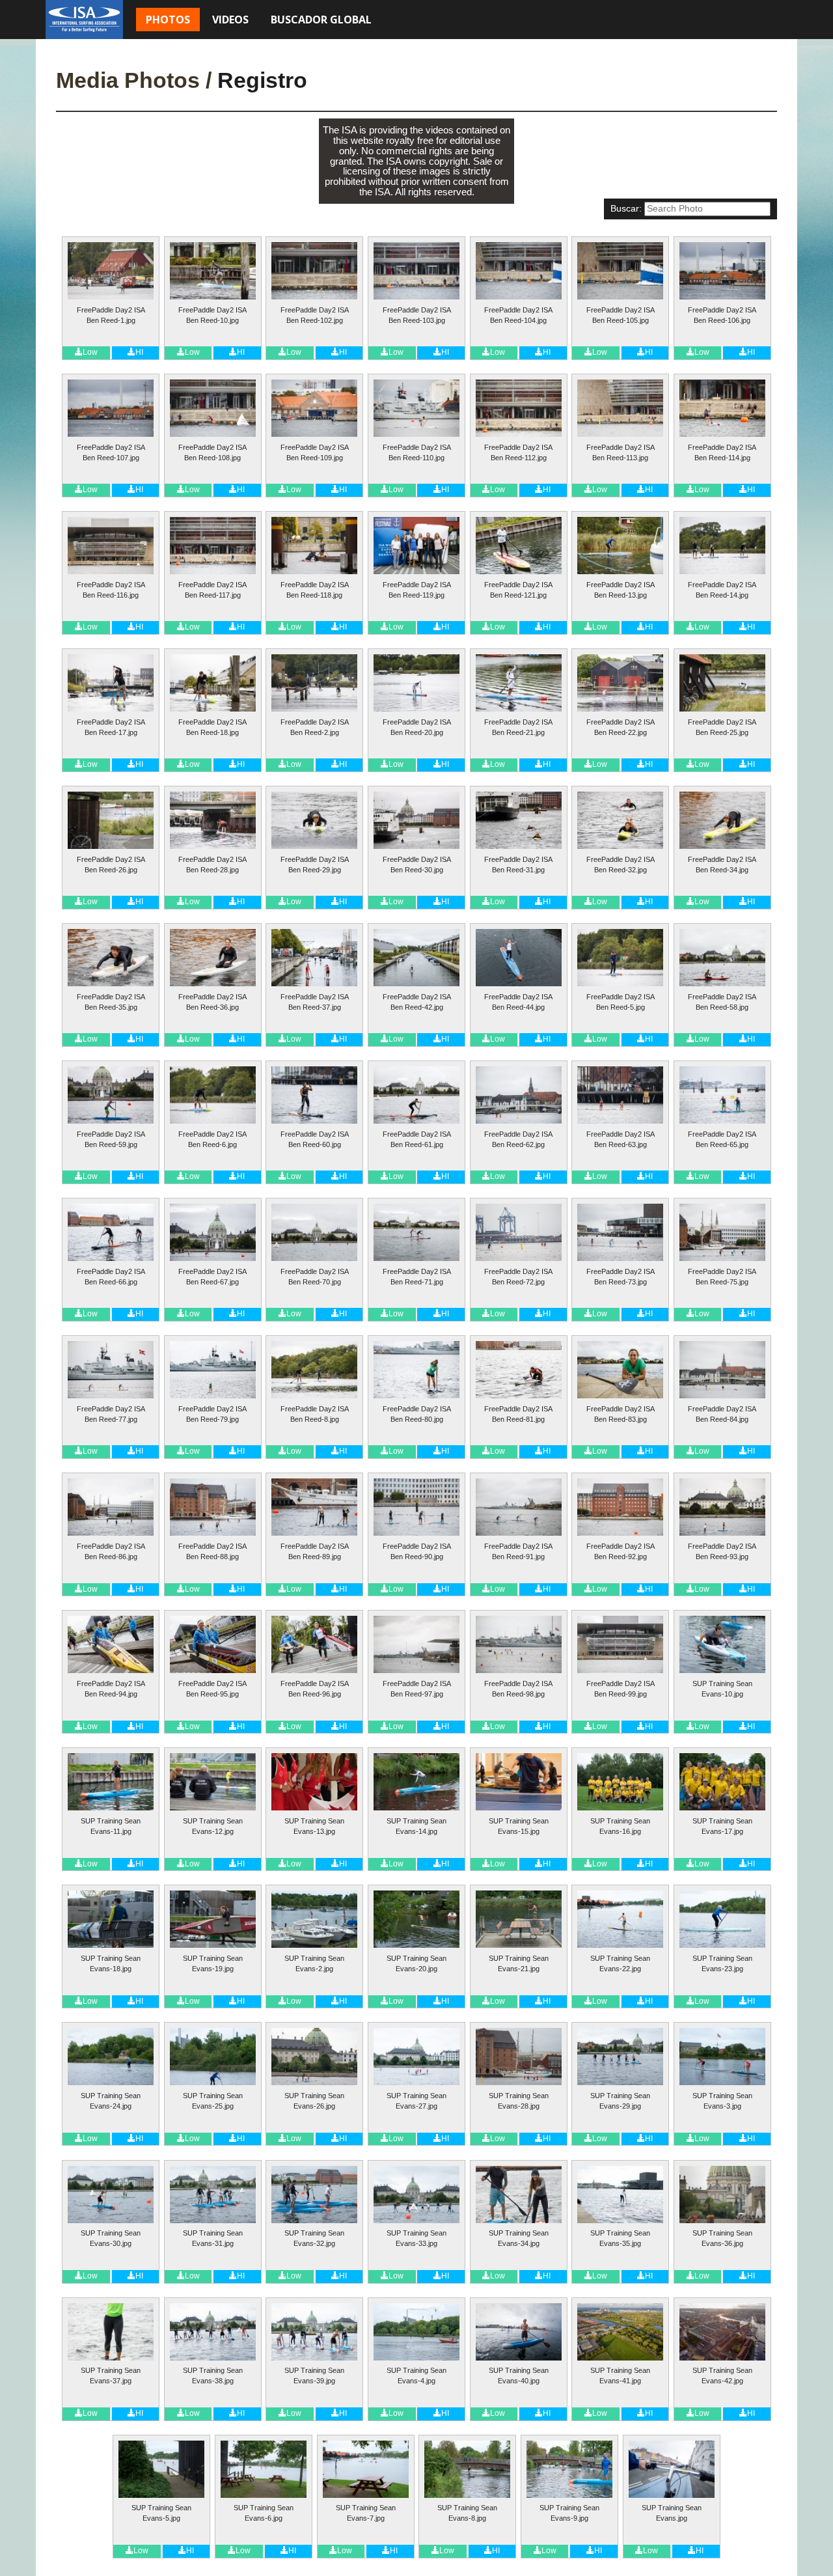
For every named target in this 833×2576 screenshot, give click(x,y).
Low (90, 352)
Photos (168, 20)
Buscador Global (321, 20)
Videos (230, 20)
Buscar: (626, 209)
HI (139, 352)
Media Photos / (134, 80)
